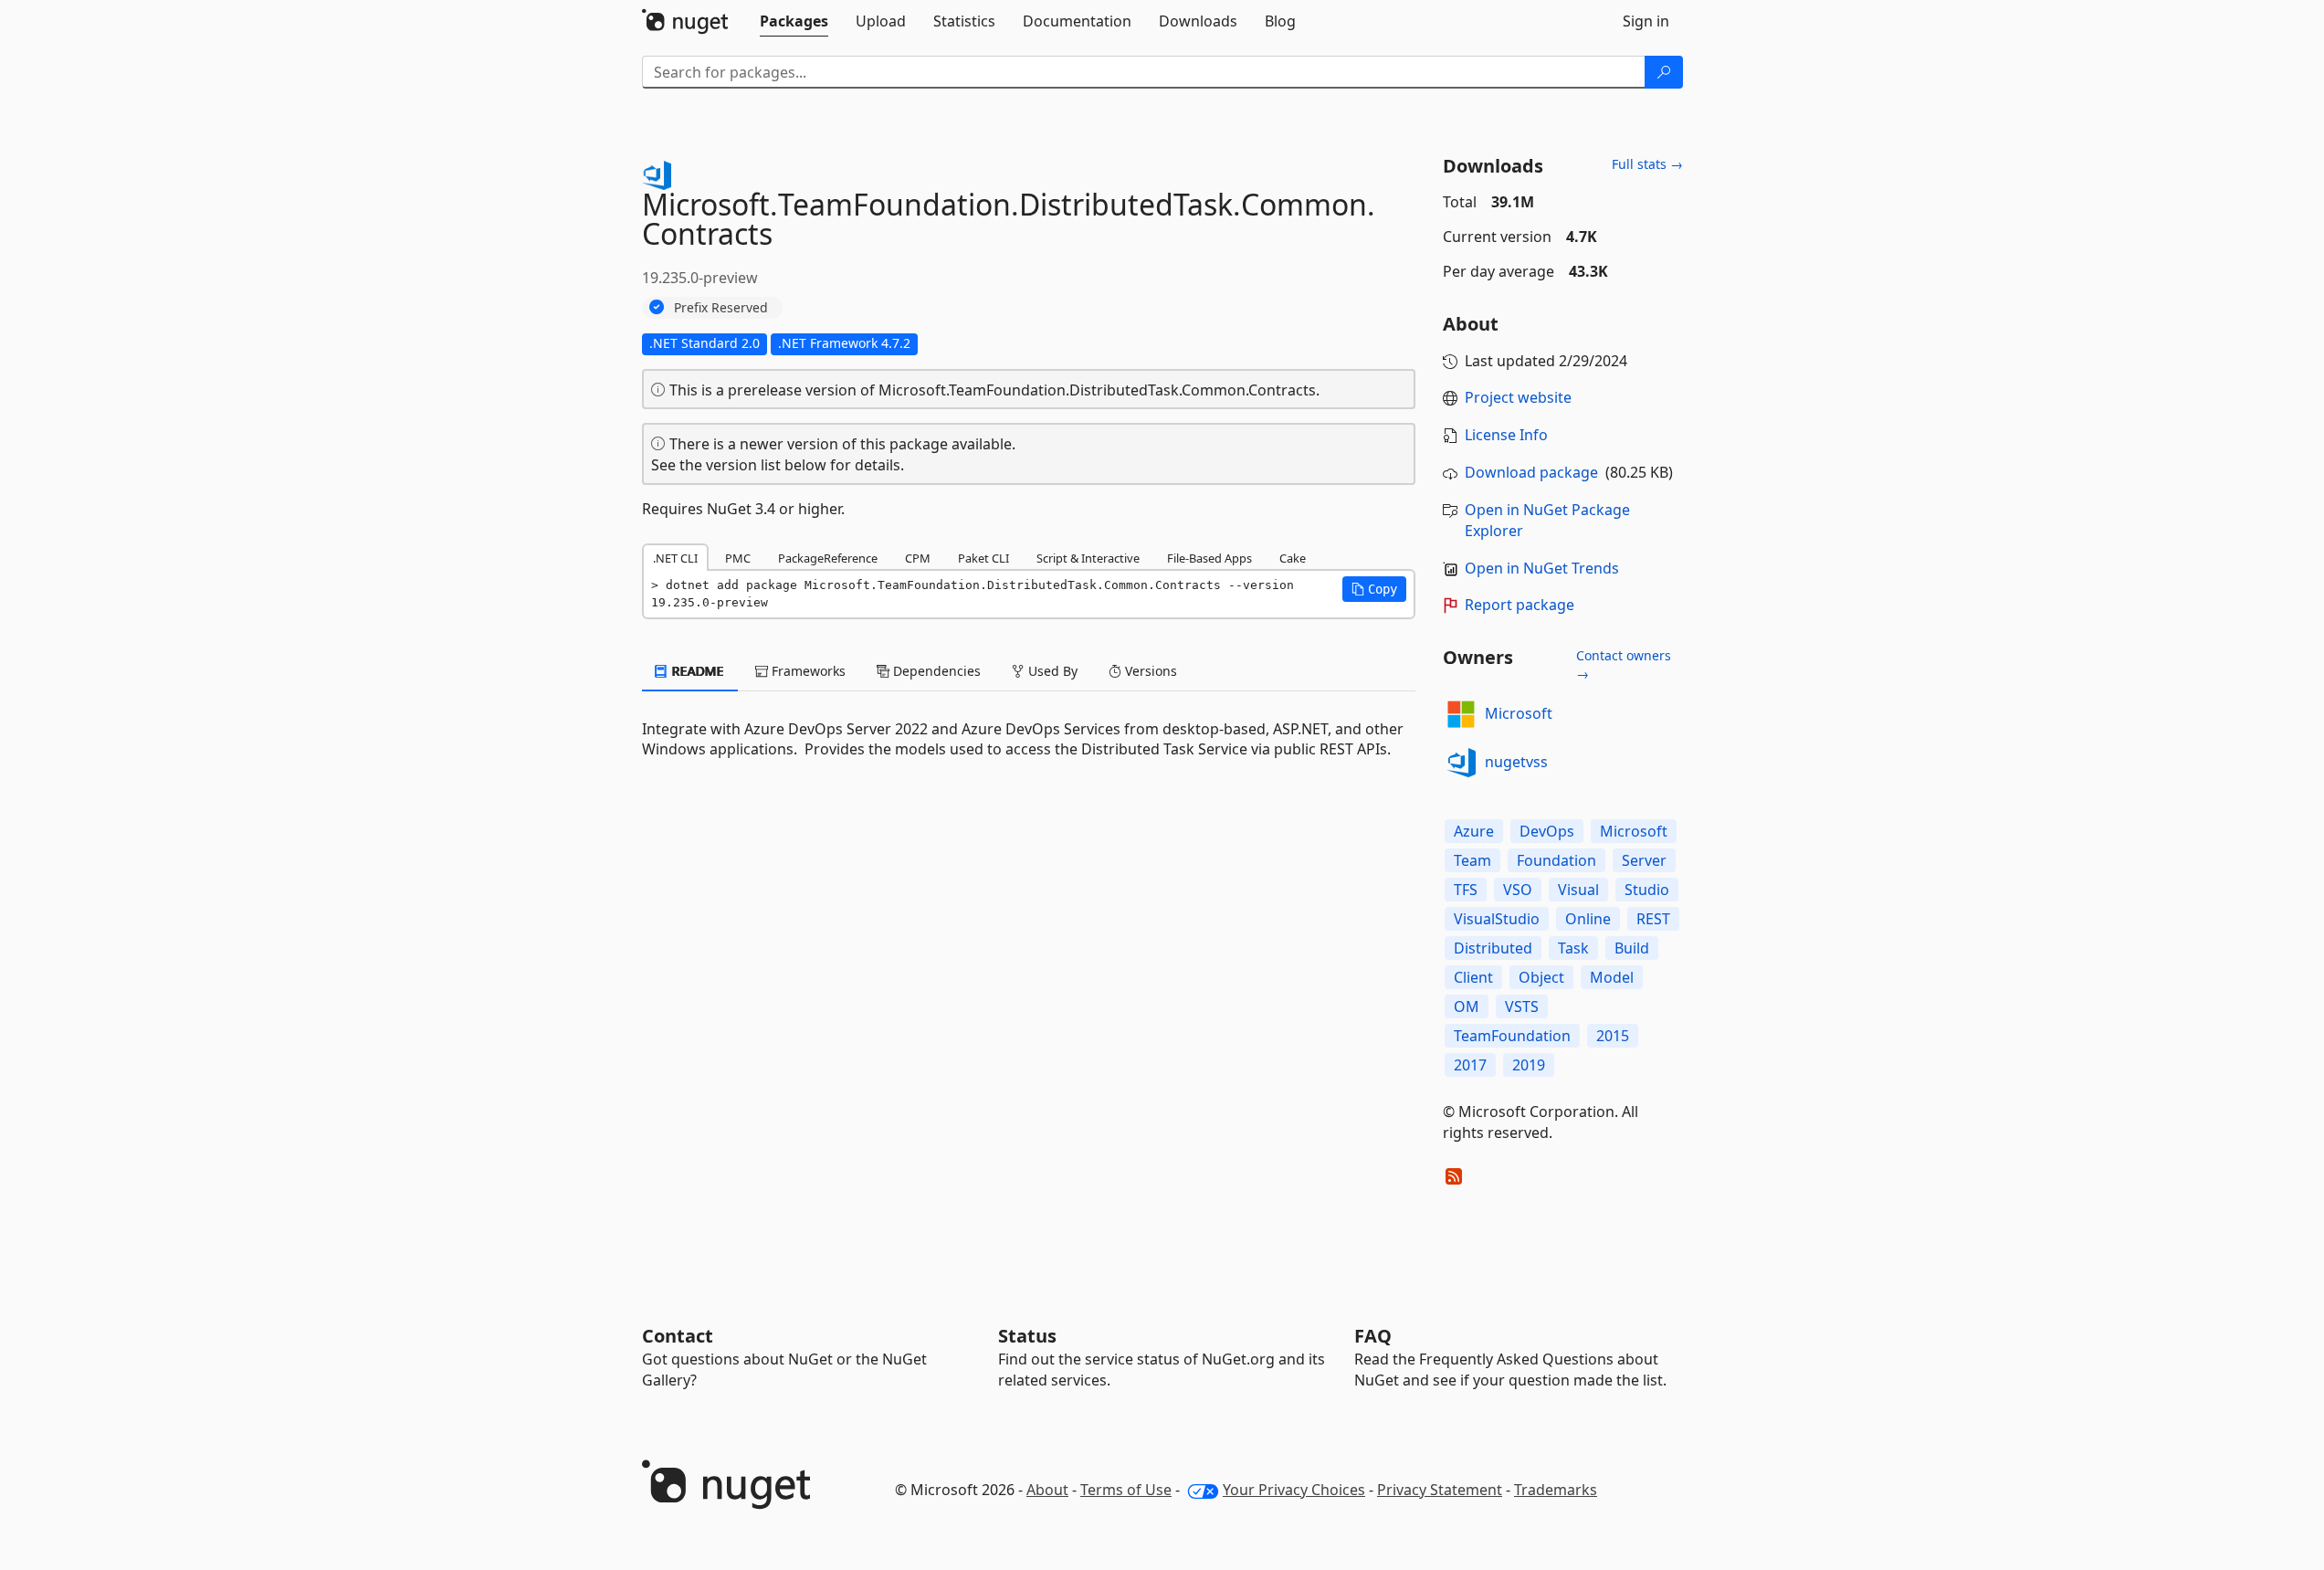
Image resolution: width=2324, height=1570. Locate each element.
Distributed (1493, 948)
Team (1472, 860)
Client (1473, 977)
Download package (1531, 472)
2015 (1613, 1036)
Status (1027, 1336)
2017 (1470, 1065)
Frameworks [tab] (807, 671)
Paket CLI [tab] (983, 558)
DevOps (1547, 831)
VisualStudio (1497, 919)
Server (1644, 860)
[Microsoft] (1461, 714)
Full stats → (1647, 164)
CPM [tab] (918, 558)
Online (1588, 919)
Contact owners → (1624, 664)
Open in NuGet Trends (1542, 568)
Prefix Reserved (721, 307)
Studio (1647, 890)
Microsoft (1519, 713)
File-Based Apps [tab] (1209, 558)
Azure (1474, 831)
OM (1467, 1006)
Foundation (1556, 860)
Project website (1518, 397)
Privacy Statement (1440, 1490)
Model (1612, 977)
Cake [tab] (1293, 558)
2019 (1529, 1065)
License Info (1506, 435)
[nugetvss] (1461, 763)
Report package (1520, 605)
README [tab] (696, 671)
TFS (1466, 890)
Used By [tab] (1051, 671)
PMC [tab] (738, 558)
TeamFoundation (1512, 1036)
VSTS (1522, 1006)
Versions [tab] (1149, 671)
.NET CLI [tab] (675, 558)
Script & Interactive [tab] (1088, 558)
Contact (678, 1336)
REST (1653, 919)
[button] (1374, 589)
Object (1541, 977)
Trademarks (1556, 1490)
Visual (1578, 890)
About (1047, 1490)
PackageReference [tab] (828, 558)
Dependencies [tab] (935, 671)
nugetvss (1516, 762)
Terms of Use (1126, 1490)
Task (1573, 948)
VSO (1518, 890)
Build (1632, 948)
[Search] (1664, 72)
